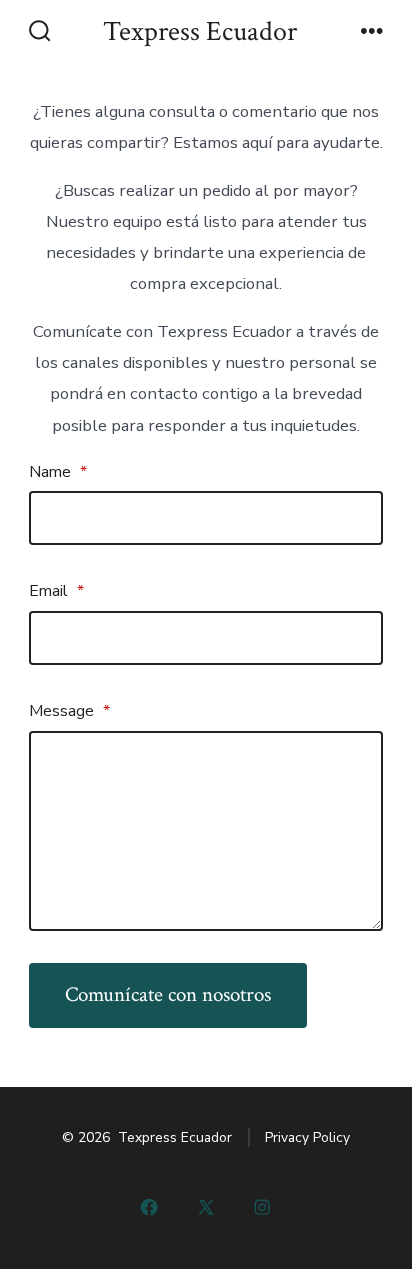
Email (56, 591)
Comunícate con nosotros (168, 994)
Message (69, 711)
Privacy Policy (307, 1137)
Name (58, 472)
